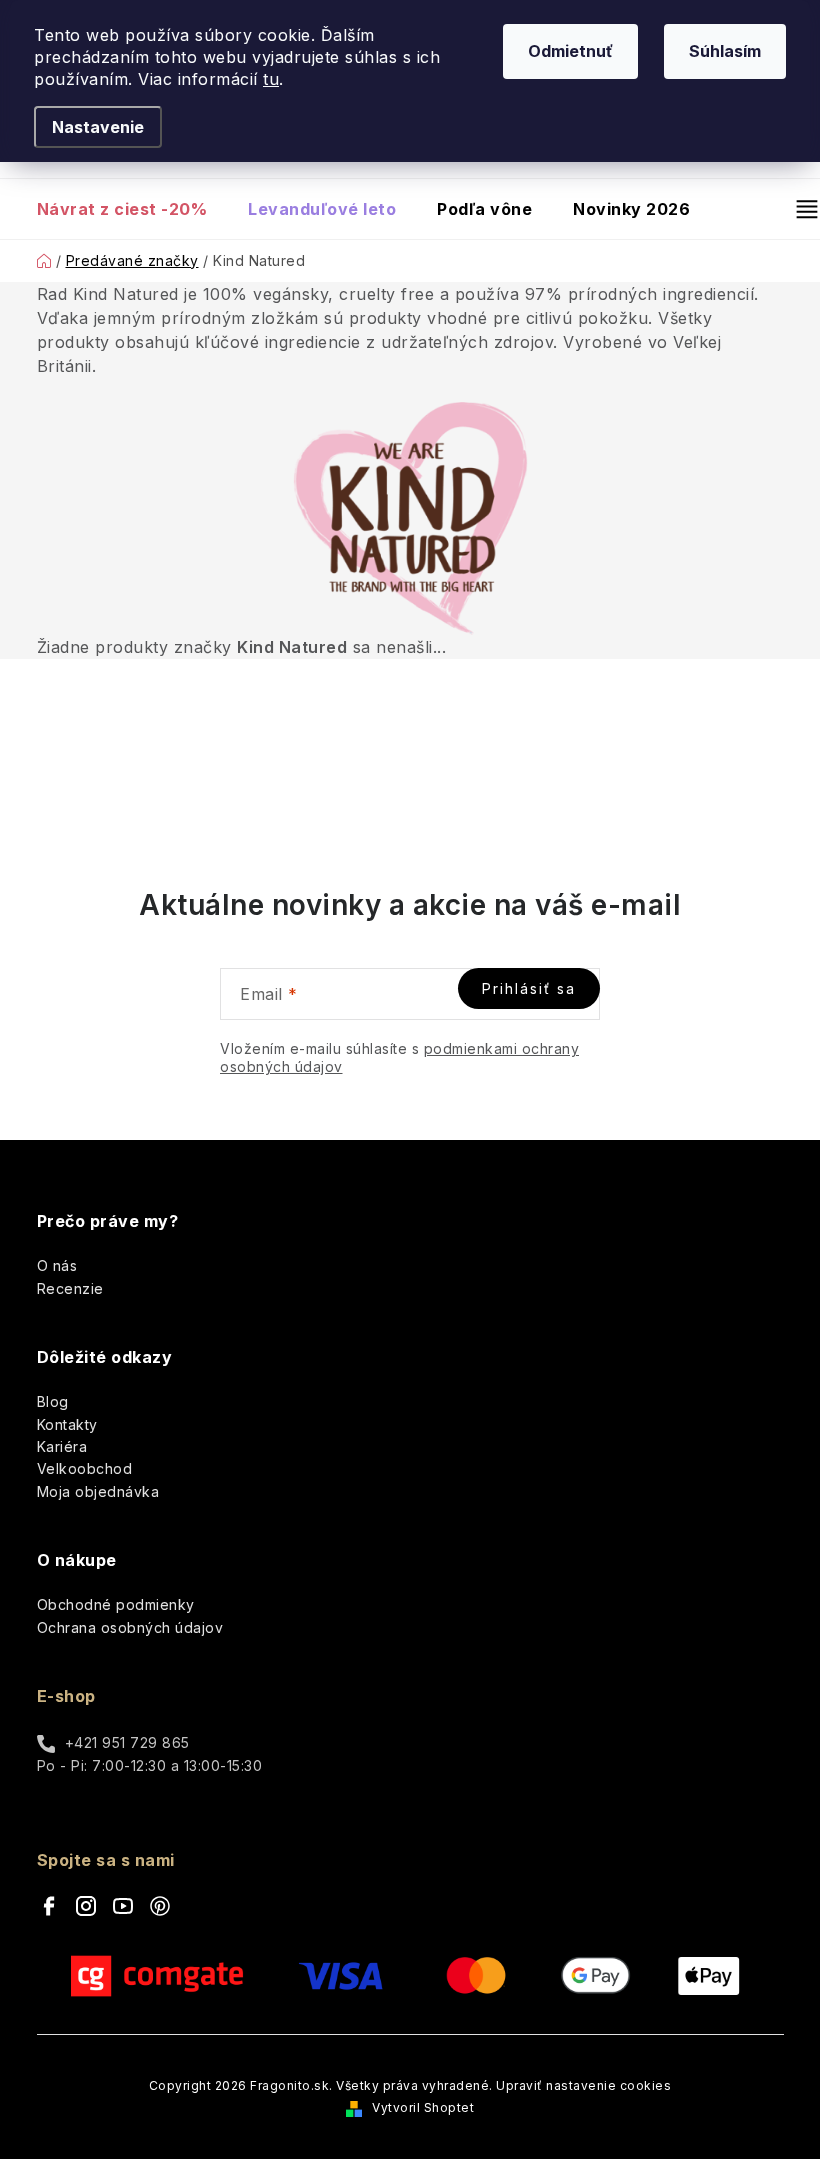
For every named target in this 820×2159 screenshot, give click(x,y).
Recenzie (70, 1288)
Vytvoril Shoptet (423, 2107)
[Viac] (798, 209)
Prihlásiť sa (529, 988)
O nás (57, 1265)
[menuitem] (132, 209)
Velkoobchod (85, 1468)
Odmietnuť (570, 51)
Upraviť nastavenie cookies (583, 2085)
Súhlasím (725, 51)
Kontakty (67, 1424)
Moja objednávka (98, 1491)
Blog (53, 1401)
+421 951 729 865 (127, 1742)
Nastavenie (98, 127)
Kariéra (62, 1446)
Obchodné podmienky (116, 1604)
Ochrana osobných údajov (130, 1627)
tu (271, 79)
